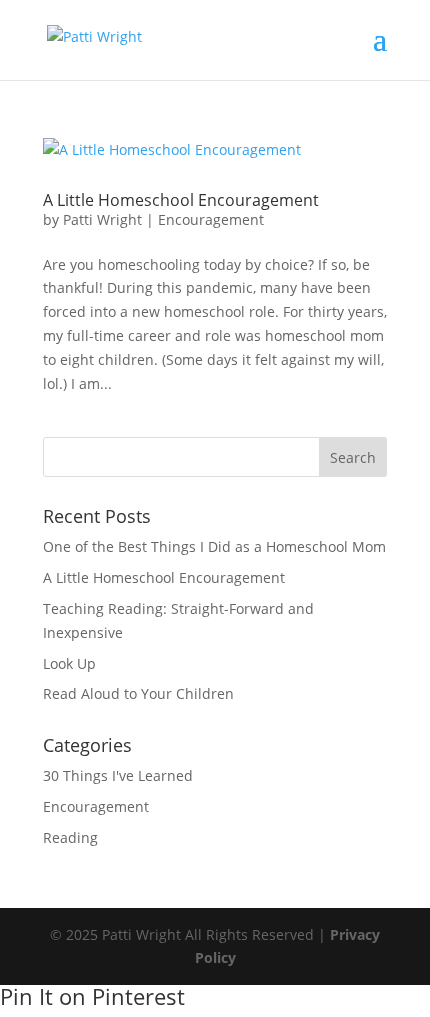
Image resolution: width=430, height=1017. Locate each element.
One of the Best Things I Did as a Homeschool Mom (214, 546)
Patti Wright (102, 219)
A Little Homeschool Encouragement (181, 200)
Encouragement (211, 219)
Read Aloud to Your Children (138, 693)
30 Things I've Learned (118, 775)
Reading (70, 837)
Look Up (69, 663)
